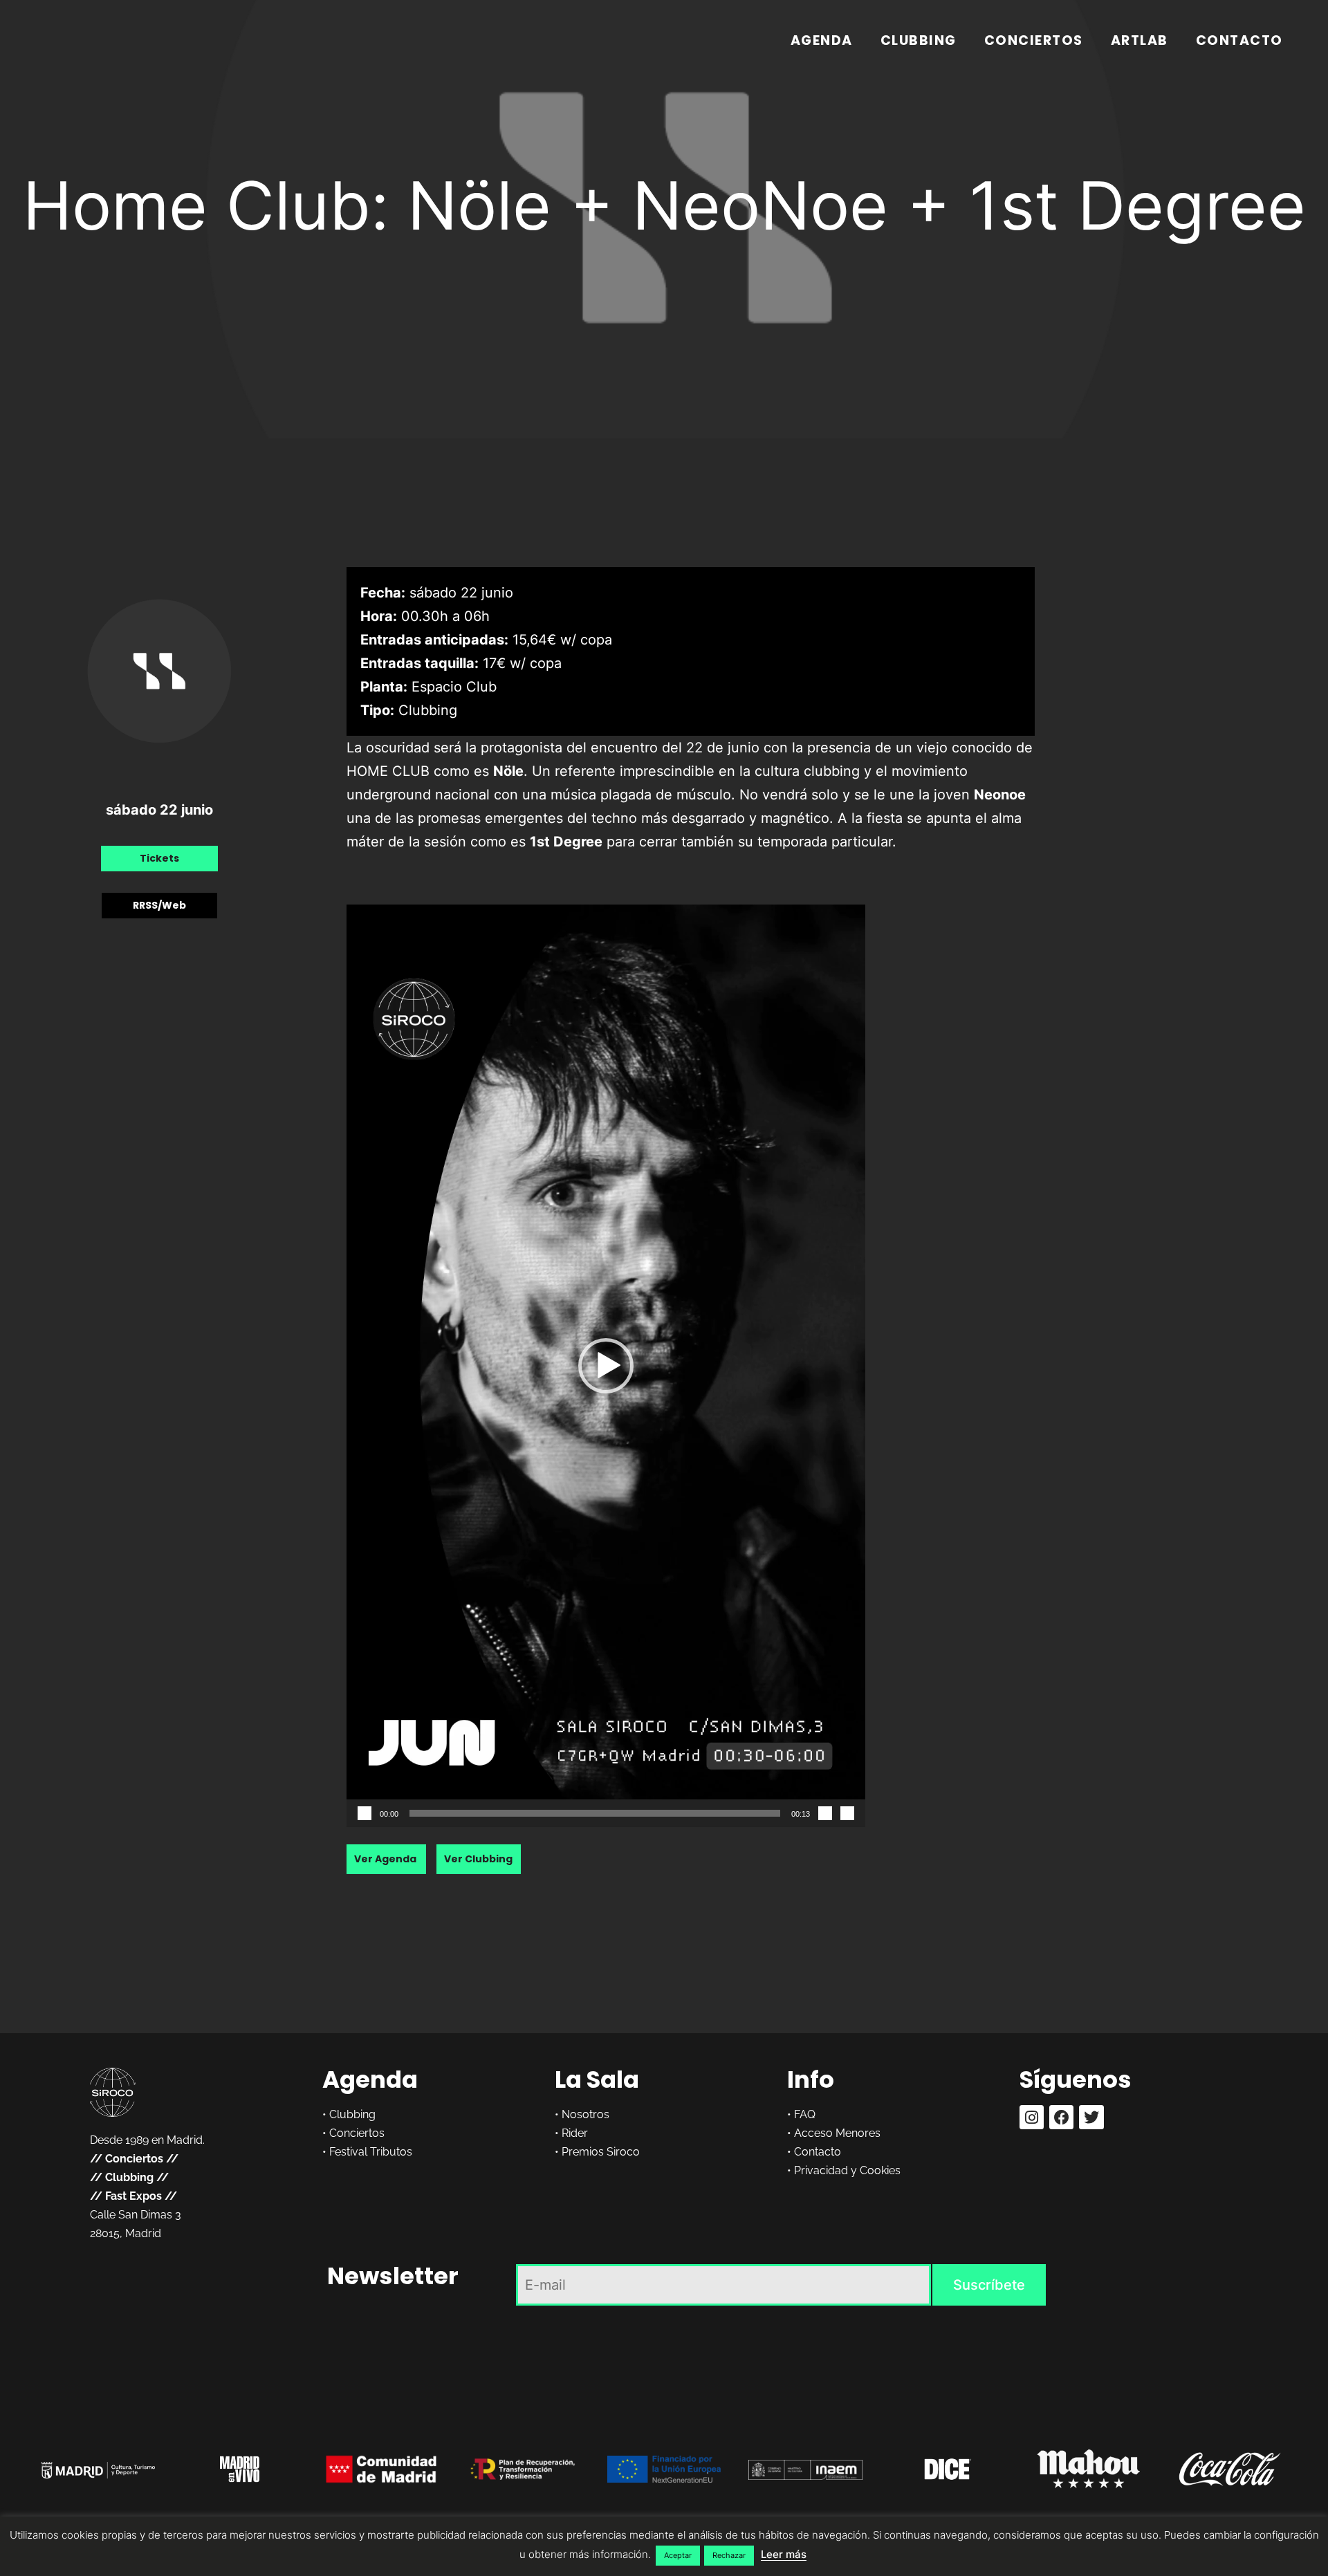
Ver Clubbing (478, 1860)
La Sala (597, 2079)
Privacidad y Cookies (847, 2170)
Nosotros (585, 2114)
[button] (606, 1366)
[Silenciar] (825, 1813)
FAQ (805, 2114)
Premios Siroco (601, 2152)
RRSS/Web (159, 905)
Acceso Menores (837, 2133)
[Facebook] (1061, 2117)
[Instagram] (1032, 2117)
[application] (606, 1365)
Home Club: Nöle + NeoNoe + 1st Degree (664, 205)
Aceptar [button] (678, 2555)
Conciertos (1034, 40)
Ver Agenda (386, 1860)
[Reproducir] (365, 1813)
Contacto (1239, 40)
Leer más (784, 2554)
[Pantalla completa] (847, 1813)
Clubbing (919, 40)
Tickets (159, 858)
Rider (575, 2133)
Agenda (822, 40)
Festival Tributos (371, 2152)
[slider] (595, 1813)
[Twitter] (1091, 2117)
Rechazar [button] (729, 2555)
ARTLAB (1140, 40)
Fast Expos (133, 2196)
